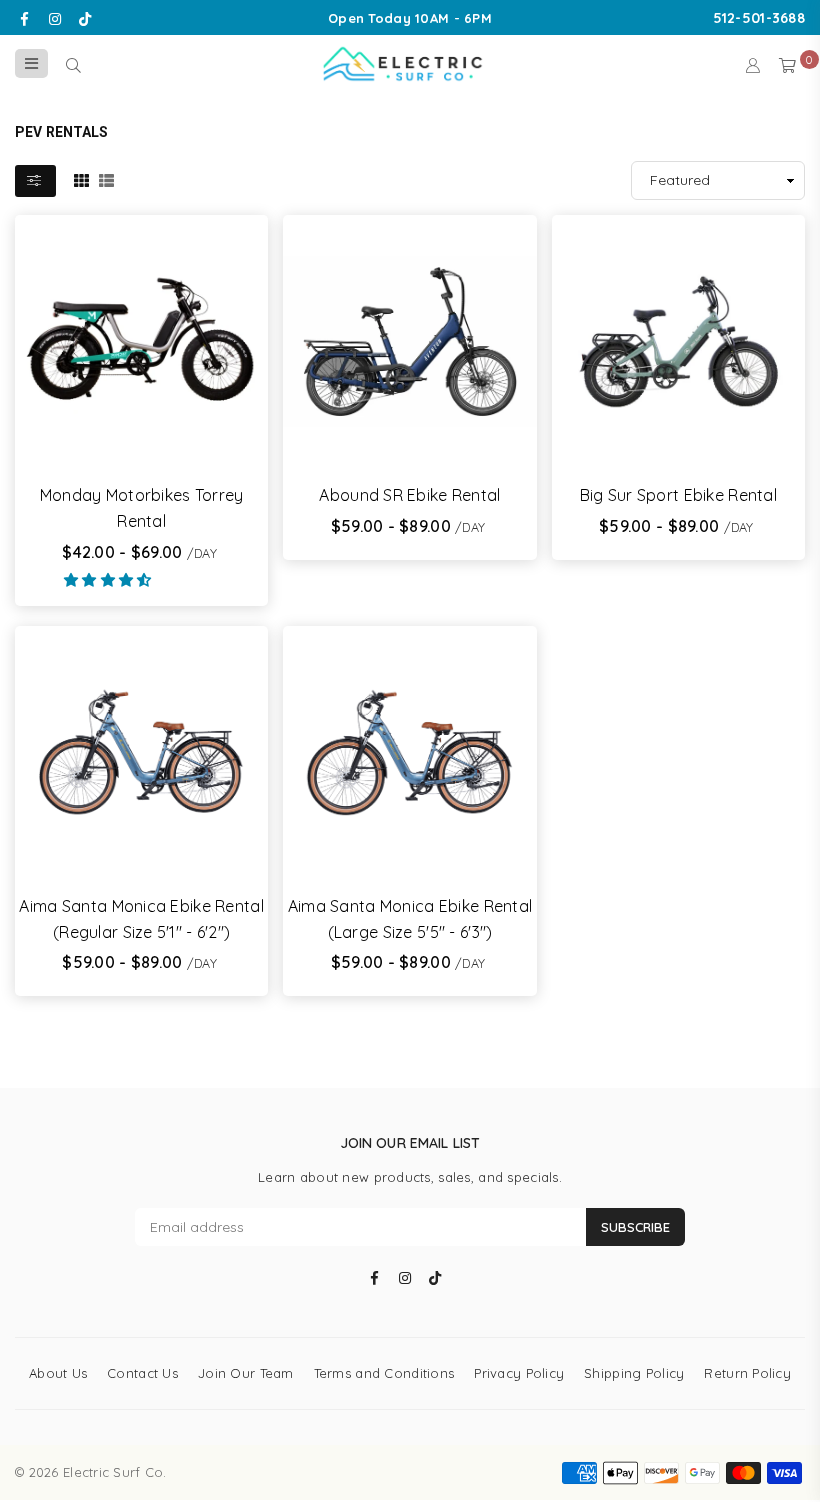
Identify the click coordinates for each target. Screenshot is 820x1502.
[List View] (106, 179)
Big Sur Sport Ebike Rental (678, 495)
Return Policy (747, 1373)
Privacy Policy (519, 1373)
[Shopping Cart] (787, 64)
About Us (58, 1373)
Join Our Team (246, 1373)
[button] (110, 580)
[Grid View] (81, 179)
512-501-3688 (759, 18)
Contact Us (142, 1373)
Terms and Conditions (384, 1373)
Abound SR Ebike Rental (409, 495)
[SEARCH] (73, 64)
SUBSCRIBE (635, 1227)
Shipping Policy (634, 1373)
